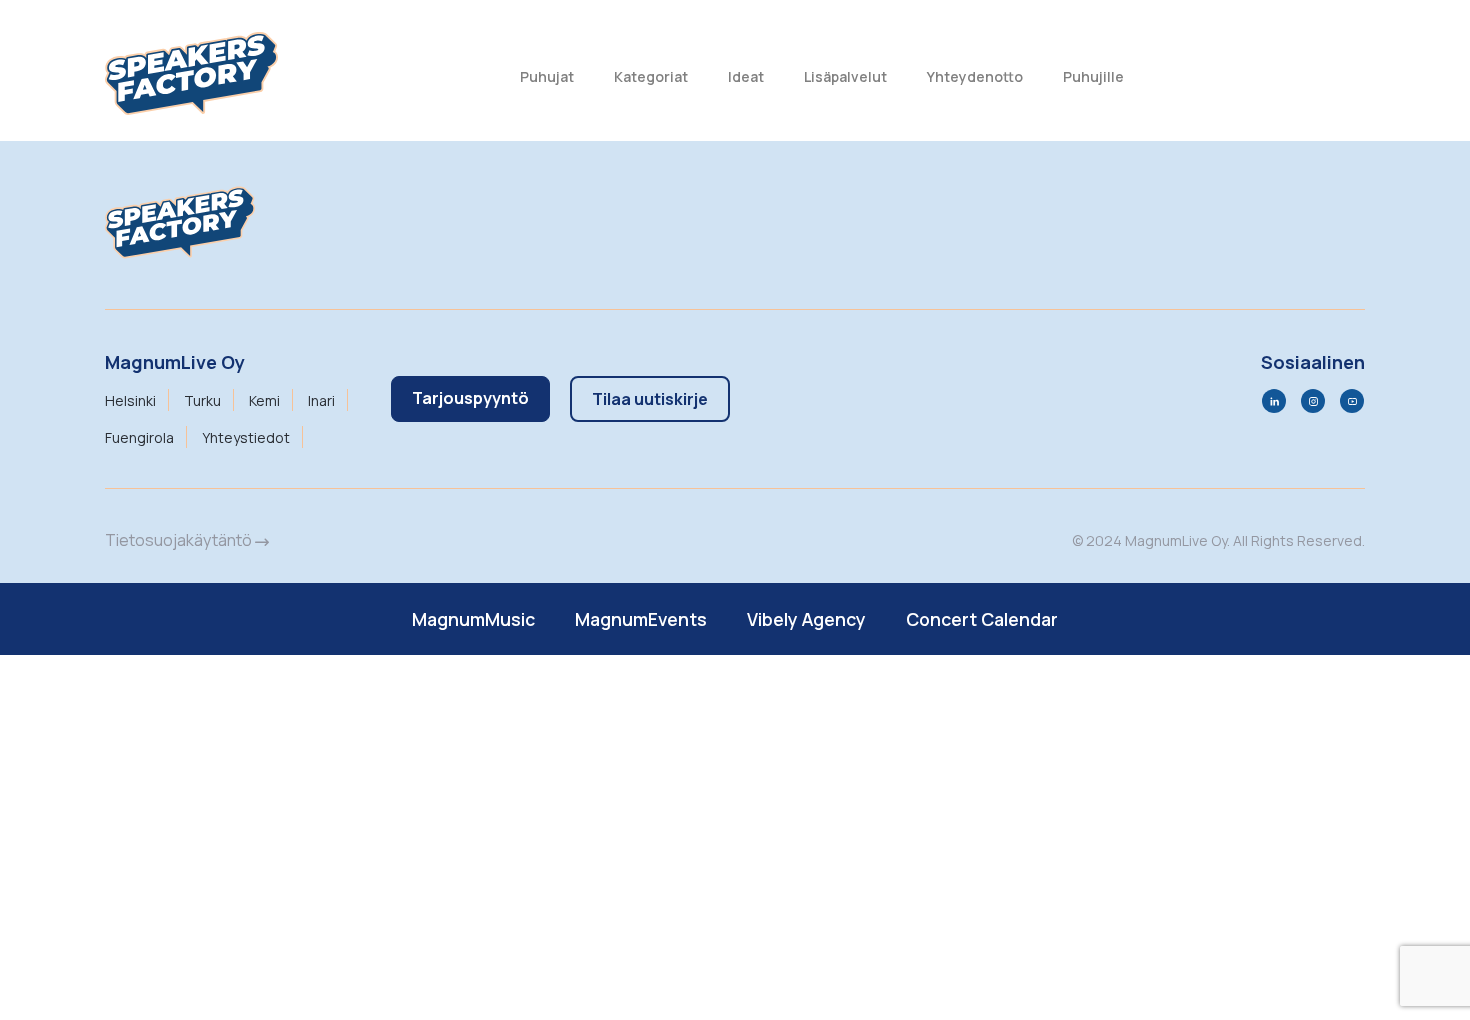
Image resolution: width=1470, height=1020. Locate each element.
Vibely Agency (806, 619)
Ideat (746, 76)
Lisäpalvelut (845, 76)
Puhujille (1093, 76)
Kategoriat (651, 76)
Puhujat (547, 76)
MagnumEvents (641, 619)
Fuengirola (139, 437)
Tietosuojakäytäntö (180, 540)
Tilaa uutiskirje (650, 399)
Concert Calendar (982, 619)
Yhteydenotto (975, 76)
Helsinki (130, 400)
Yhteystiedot (246, 437)
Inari (321, 400)
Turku (202, 400)
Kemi (264, 400)
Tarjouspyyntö (470, 398)
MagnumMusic (473, 619)
